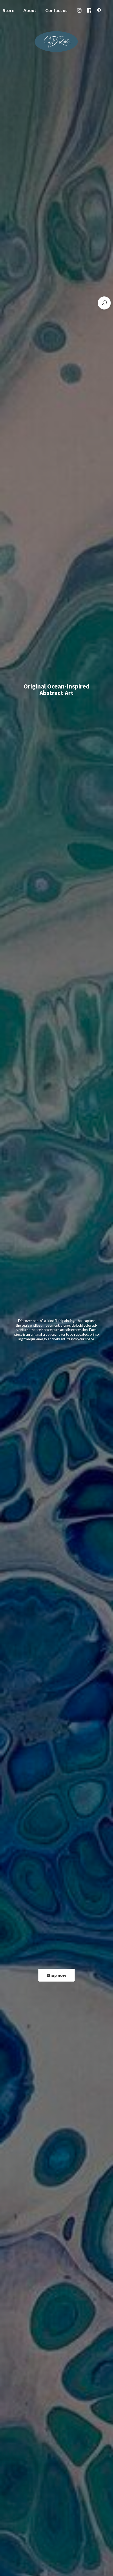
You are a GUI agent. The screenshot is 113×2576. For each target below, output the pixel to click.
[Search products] (104, 303)
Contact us (56, 10)
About (30, 10)
